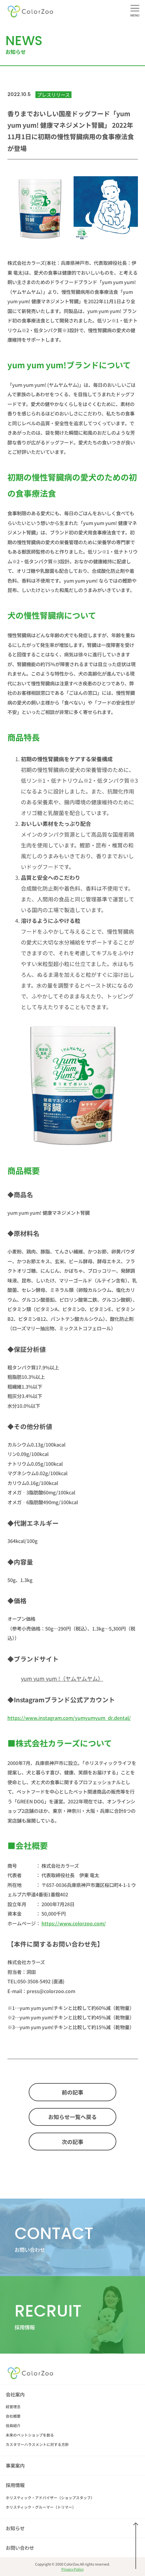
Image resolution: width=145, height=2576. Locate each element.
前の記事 (72, 2092)
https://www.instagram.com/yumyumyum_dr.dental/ (69, 1718)
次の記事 (72, 2142)
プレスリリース (53, 95)
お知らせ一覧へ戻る (72, 2117)
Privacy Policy (72, 2569)
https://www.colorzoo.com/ (74, 1923)
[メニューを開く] (135, 10)
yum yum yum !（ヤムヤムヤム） (62, 1678)
